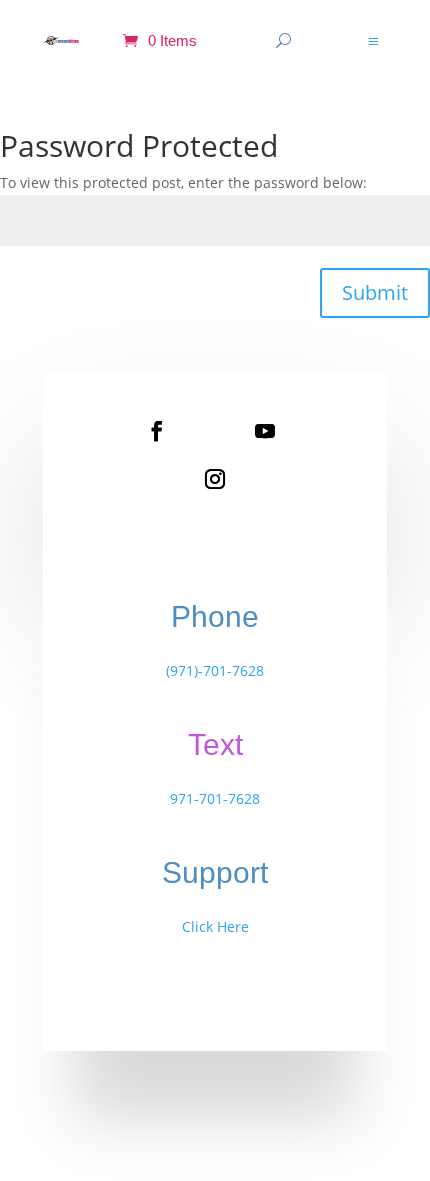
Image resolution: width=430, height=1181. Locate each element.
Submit (375, 292)
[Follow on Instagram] (215, 479)
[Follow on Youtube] (265, 431)
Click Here (215, 926)
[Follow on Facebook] (157, 431)
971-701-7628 (215, 798)
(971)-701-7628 (215, 670)
